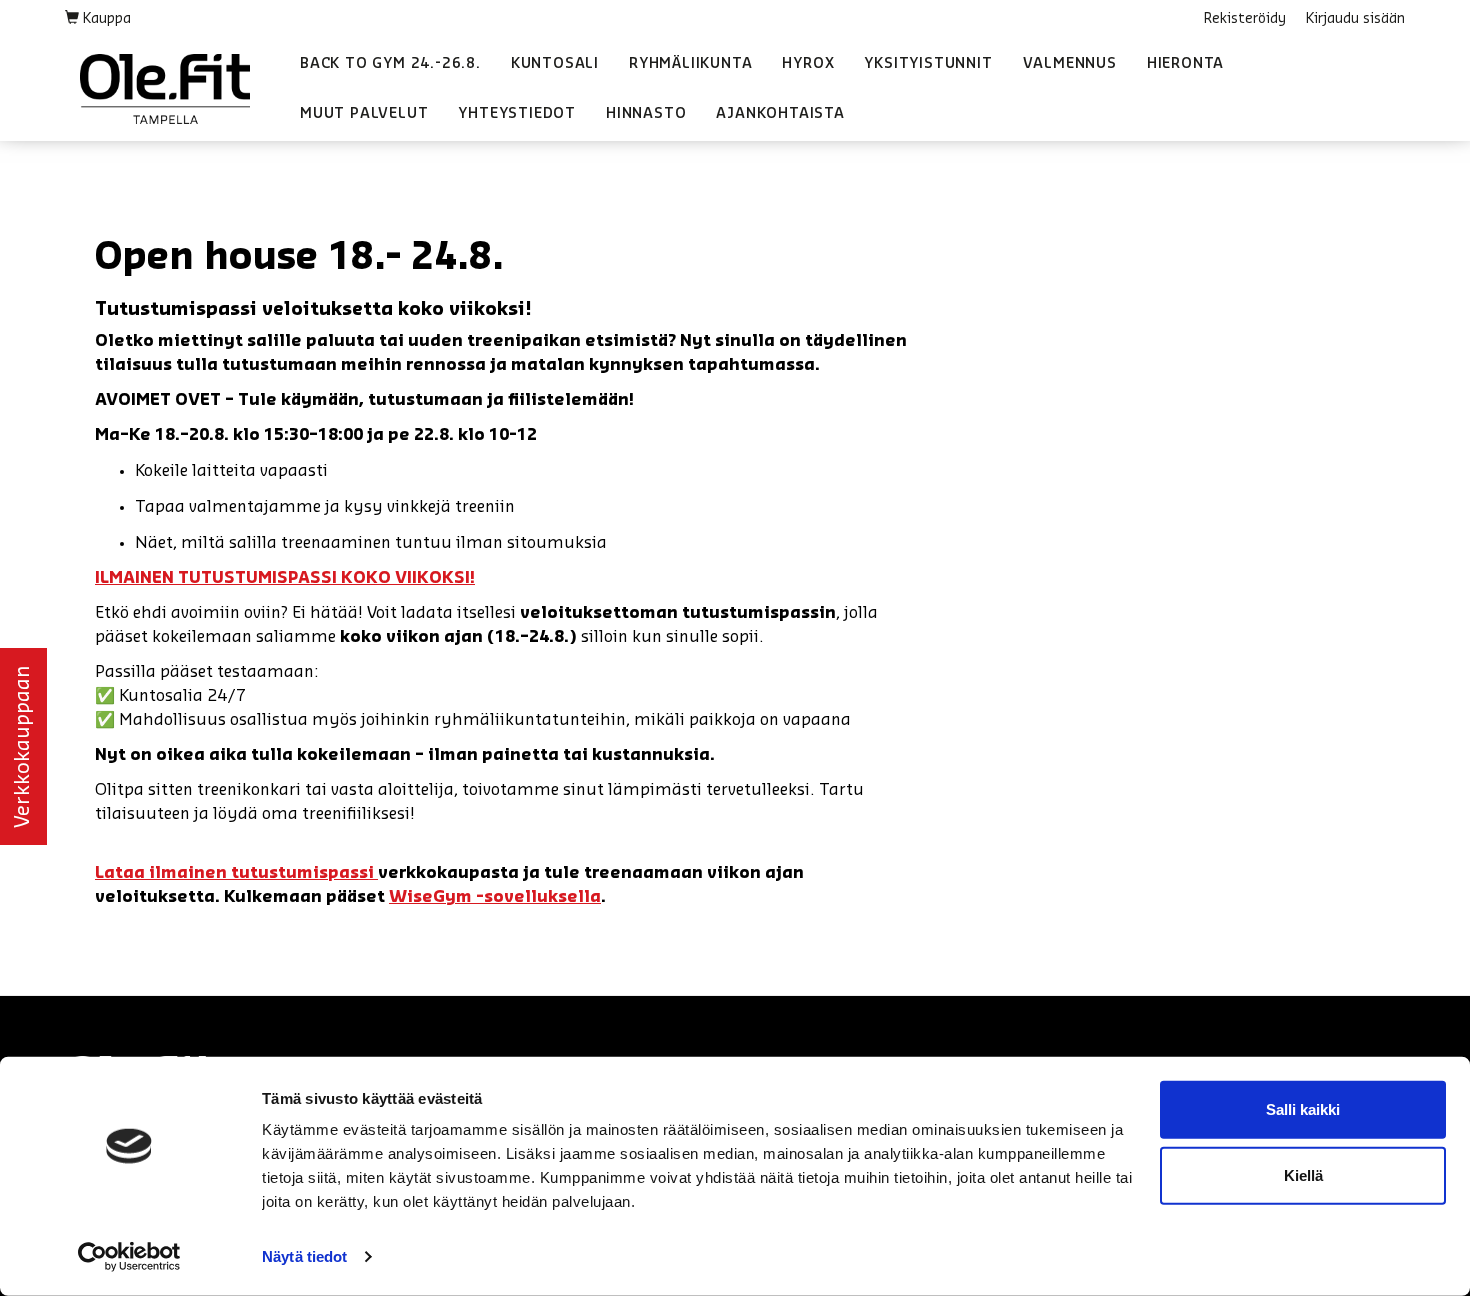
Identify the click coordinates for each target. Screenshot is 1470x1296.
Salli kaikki (1303, 1109)
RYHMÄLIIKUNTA (690, 64)
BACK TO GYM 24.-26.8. (390, 64)
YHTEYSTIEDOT (517, 114)
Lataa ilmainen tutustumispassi (236, 873)
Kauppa (105, 19)
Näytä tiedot (304, 1256)
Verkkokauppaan (23, 746)
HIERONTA (1185, 64)
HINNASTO (646, 114)
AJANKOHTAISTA (780, 114)
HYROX (808, 64)
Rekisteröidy (1245, 19)
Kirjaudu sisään (1355, 19)
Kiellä (1303, 1174)
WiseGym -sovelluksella (495, 897)
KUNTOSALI (555, 64)
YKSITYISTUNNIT (928, 64)
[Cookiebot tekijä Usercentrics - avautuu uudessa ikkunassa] (129, 1257)
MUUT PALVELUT (364, 114)
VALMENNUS (1070, 64)
